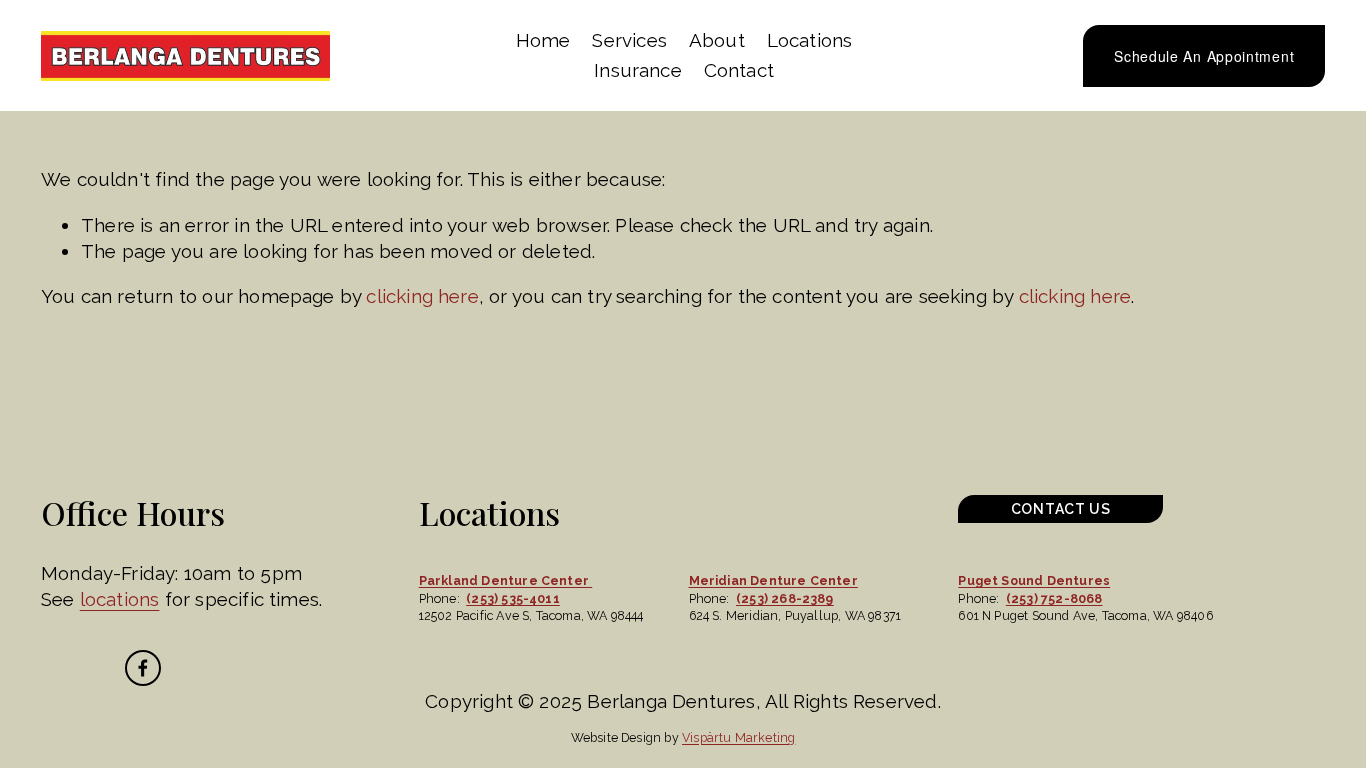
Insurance (638, 70)
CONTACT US (1061, 509)
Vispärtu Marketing (738, 737)
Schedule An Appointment (1204, 56)
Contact (739, 70)
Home (543, 40)
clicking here (422, 296)
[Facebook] (143, 668)
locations (120, 599)
